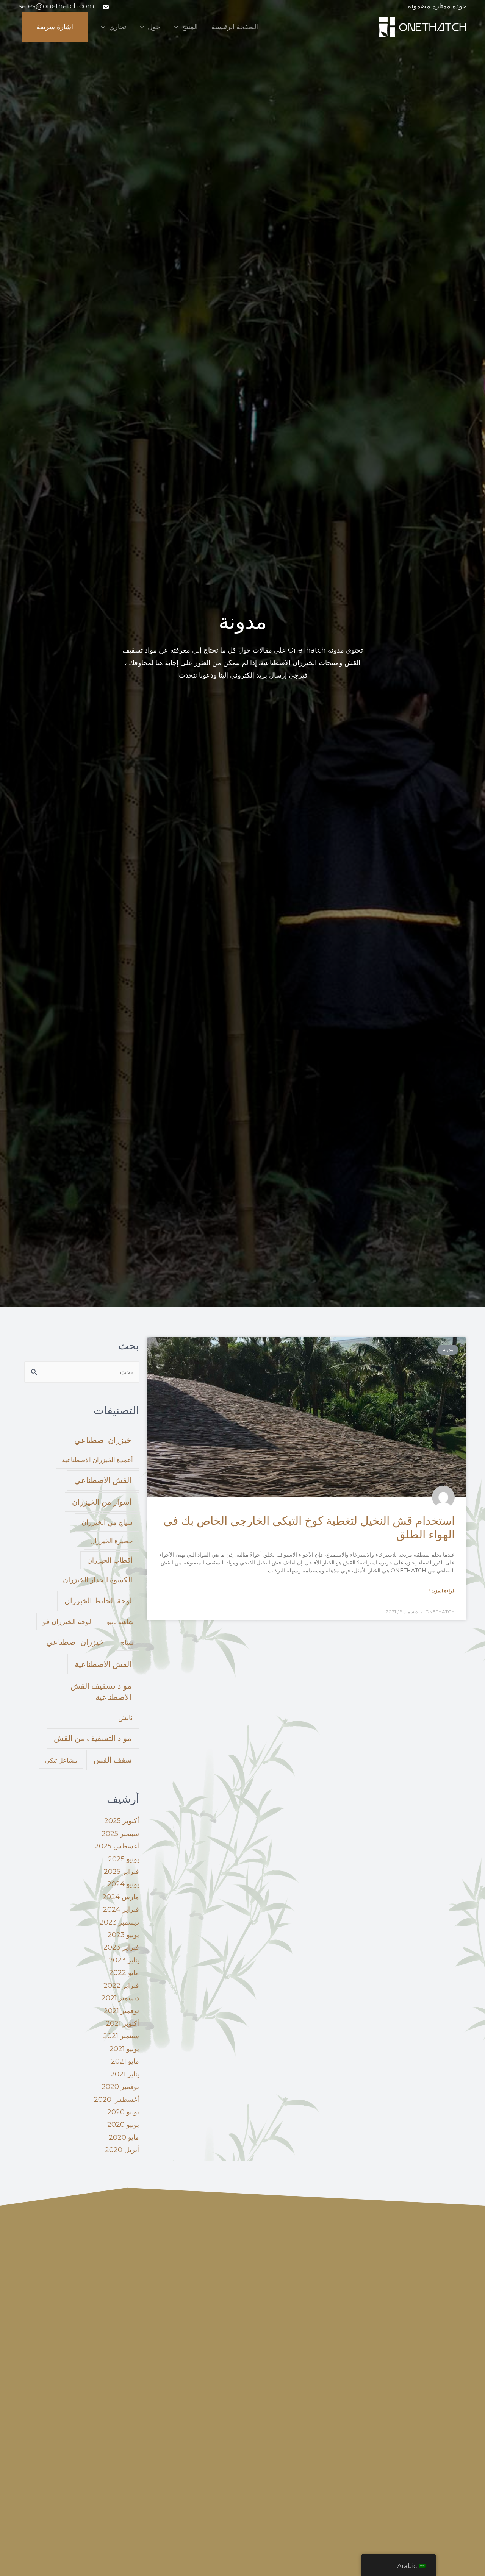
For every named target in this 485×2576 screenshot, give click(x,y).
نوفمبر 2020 (120, 2087)
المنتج (190, 27)
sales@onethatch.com (56, 6)
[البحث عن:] (82, 1372)
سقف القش (113, 1760)
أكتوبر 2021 (122, 2023)
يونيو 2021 (124, 2049)
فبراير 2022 (121, 1986)
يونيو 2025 (124, 1859)
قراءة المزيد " (442, 1591)
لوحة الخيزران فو (67, 1621)
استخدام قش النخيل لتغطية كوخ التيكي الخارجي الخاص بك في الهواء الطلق (309, 1528)
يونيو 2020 (123, 2125)
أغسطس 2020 (117, 2100)
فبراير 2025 (121, 1872)
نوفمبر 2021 (121, 2011)
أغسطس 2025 (117, 1846)
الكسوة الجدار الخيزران (98, 1580)
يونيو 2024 (123, 1884)
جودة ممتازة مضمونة (437, 6)
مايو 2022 (124, 1973)
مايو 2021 (125, 2061)
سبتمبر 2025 (120, 1834)
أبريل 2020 (122, 2150)
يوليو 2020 (123, 2112)
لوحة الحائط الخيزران (98, 1601)
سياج (127, 1643)
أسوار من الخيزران (102, 1502)
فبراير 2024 (121, 1909)
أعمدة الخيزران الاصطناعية (97, 1460)
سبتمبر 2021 (121, 2036)
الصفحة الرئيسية (235, 27)
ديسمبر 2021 (120, 1998)
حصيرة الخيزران (112, 1541)
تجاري (118, 27)
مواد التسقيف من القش (93, 1738)
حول (154, 27)
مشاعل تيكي (61, 1760)
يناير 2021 (125, 2074)
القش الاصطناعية (103, 1664)
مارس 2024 (121, 1897)
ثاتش (125, 1718)
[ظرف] (105, 7)
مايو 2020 (124, 2137)
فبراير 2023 (121, 1947)
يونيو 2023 (123, 1935)
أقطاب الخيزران (110, 1560)
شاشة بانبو (120, 1622)
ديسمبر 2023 (119, 1922)
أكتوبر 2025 (122, 1821)
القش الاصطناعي (103, 1480)
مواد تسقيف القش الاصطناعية (101, 1692)
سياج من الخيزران (107, 1522)
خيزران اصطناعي (103, 1440)
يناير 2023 (124, 1960)
